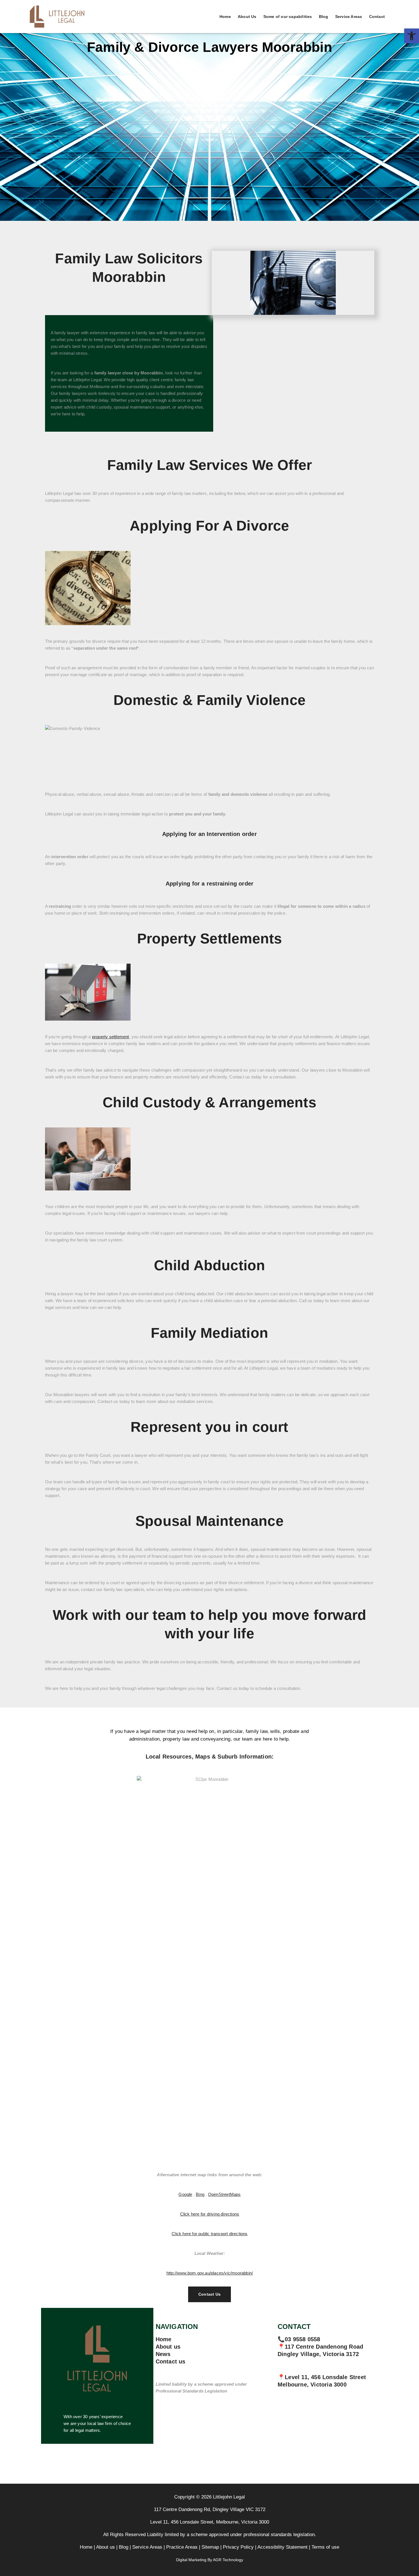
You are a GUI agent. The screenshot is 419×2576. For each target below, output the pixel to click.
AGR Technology (228, 2560)
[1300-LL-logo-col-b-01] (97, 2361)
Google (185, 2194)
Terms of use (325, 2547)
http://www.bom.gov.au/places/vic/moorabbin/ (210, 2273)
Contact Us (209, 2294)
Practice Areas (182, 2547)
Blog (324, 17)
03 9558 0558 (302, 2339)
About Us (247, 17)
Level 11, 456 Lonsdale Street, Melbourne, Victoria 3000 (210, 2522)
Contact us (171, 2361)
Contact (377, 17)
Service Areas (349, 17)
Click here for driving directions (210, 2214)
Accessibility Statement (282, 2547)
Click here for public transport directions (209, 2234)
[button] (412, 36)
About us (168, 2347)
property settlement (111, 1037)
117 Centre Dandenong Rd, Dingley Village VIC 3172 (210, 2509)
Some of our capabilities (288, 17)
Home (225, 17)
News (163, 2354)
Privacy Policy (238, 2547)
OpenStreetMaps (224, 2194)
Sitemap (210, 2547)
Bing (200, 2194)
